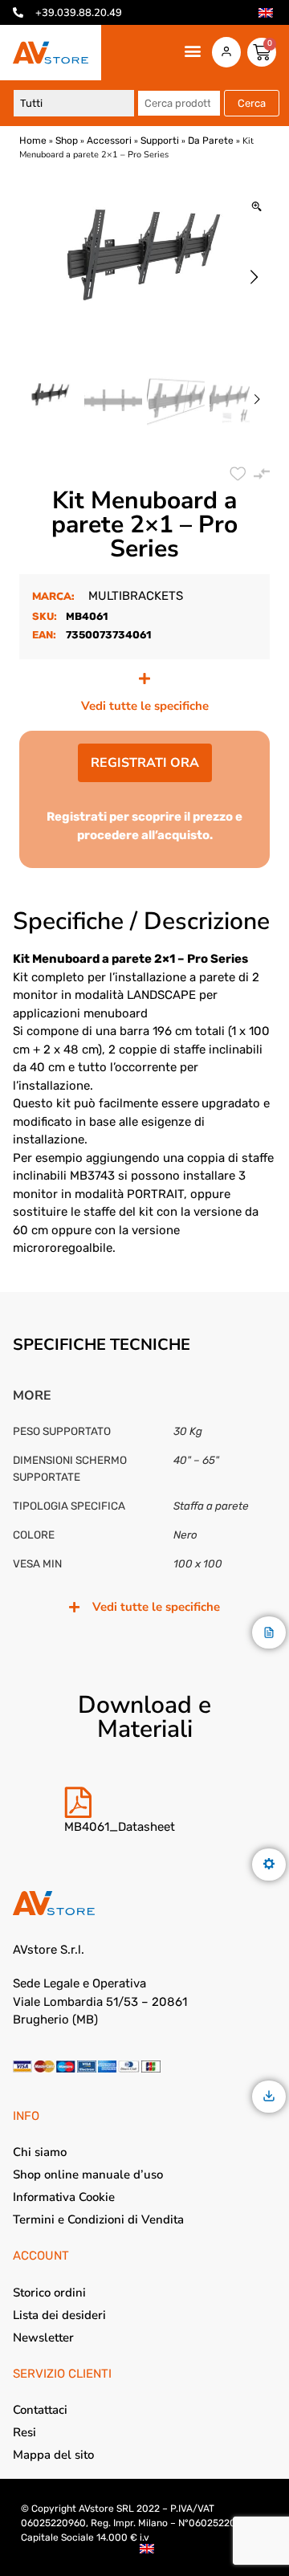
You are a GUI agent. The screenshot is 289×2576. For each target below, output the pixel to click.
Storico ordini (49, 2293)
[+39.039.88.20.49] (18, 12)
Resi (24, 2432)
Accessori (109, 141)
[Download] (269, 2097)
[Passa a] (266, 13)
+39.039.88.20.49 (79, 13)
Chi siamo (40, 2152)
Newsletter (43, 2338)
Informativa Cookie (64, 2197)
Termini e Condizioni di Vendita (98, 2219)
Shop (67, 141)
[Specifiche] (269, 1865)
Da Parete (211, 141)
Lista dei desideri (59, 2315)
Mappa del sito (53, 2455)
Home (33, 141)
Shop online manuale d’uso (88, 2175)
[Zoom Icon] (256, 208)
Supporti (160, 141)
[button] (192, 51)
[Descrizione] (269, 1634)
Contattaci (40, 2410)
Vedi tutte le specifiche (145, 706)
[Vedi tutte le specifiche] (144, 679)
